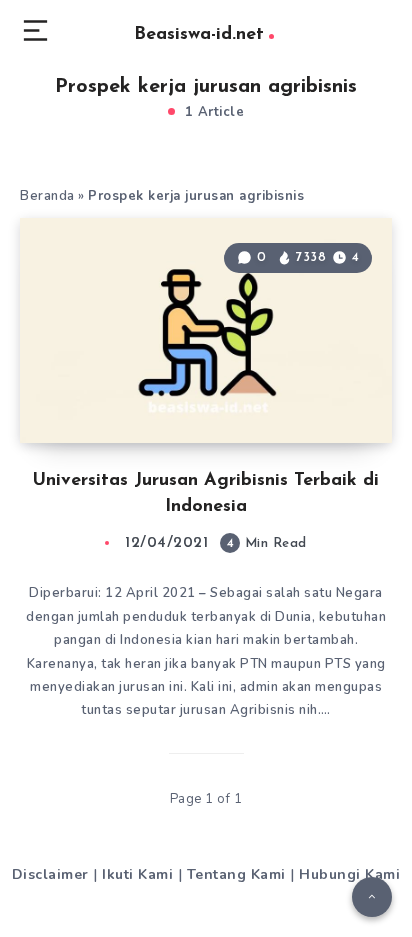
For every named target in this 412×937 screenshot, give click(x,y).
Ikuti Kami (137, 874)
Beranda (47, 196)
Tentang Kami (236, 874)
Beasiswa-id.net (199, 35)
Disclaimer (50, 874)
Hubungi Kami (349, 874)
